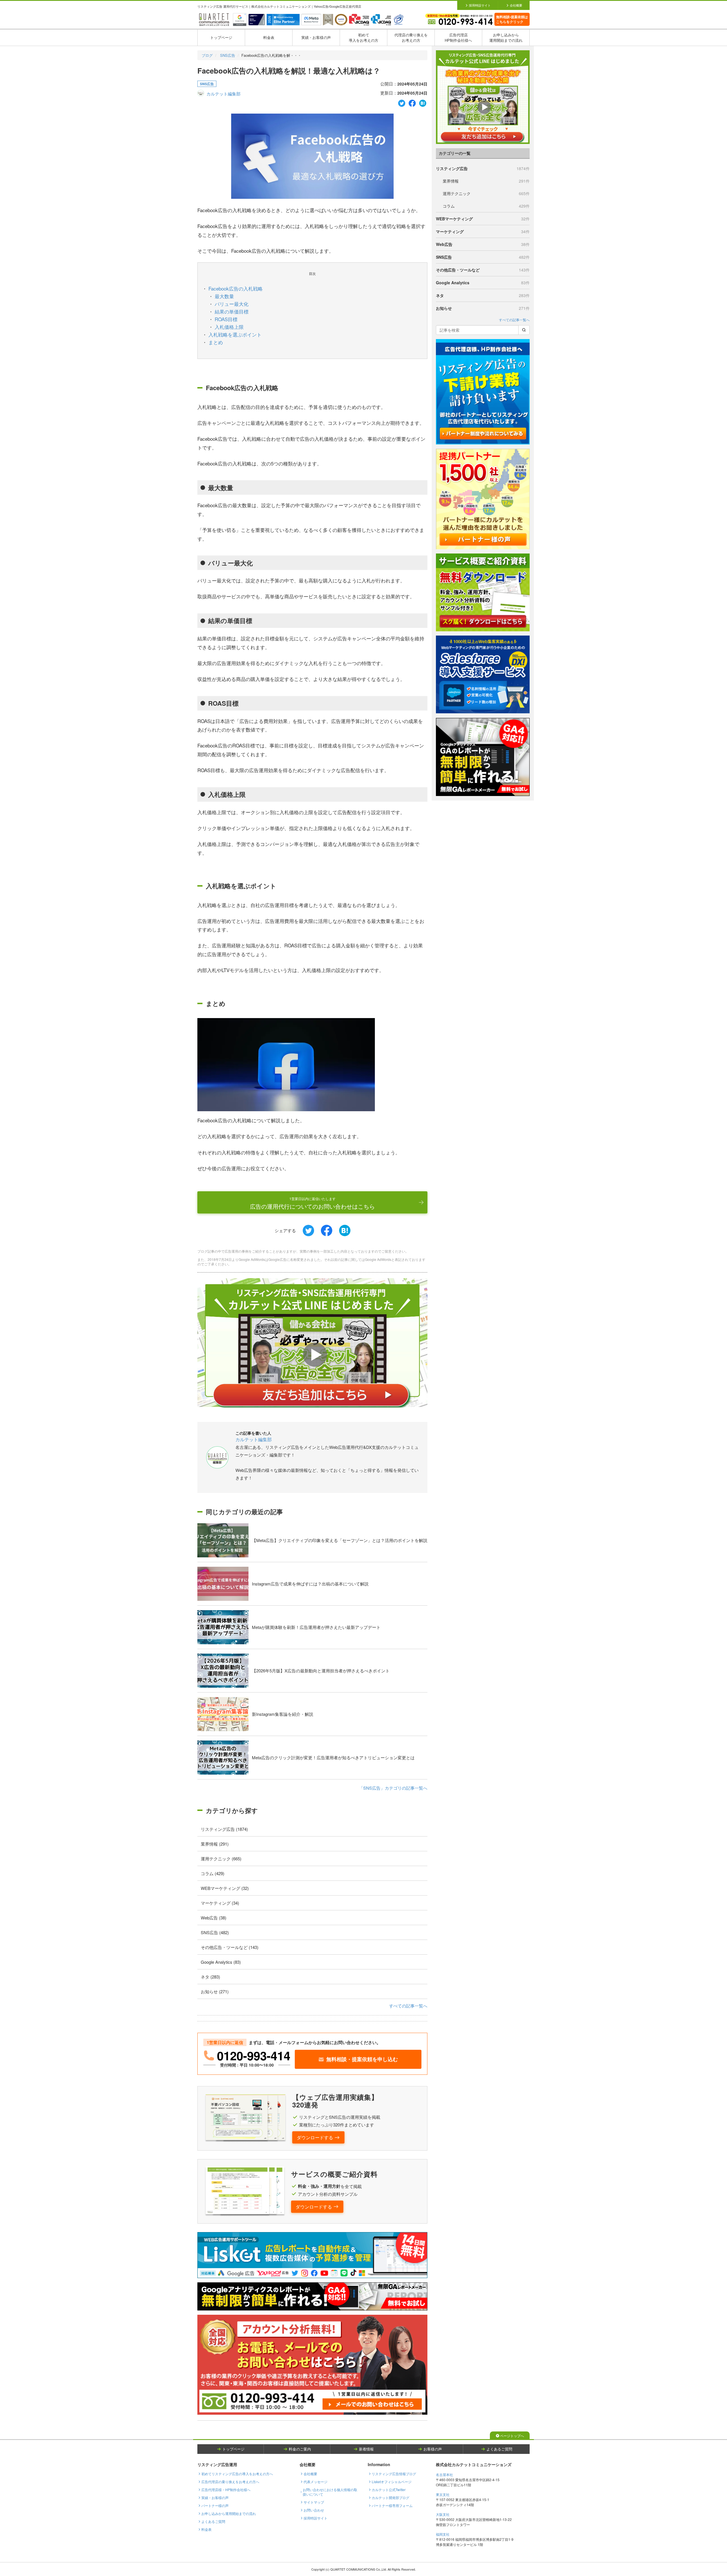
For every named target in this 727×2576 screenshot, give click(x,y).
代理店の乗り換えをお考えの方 (411, 37)
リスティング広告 (483, 168)
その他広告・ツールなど (483, 270)
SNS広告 (228, 55)
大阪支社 (443, 2514)
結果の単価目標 (232, 311)
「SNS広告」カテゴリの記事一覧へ (393, 1788)
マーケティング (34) (220, 1903)
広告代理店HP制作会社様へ (458, 37)
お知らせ (483, 308)
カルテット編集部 (223, 94)
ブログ (207, 55)
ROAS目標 (226, 319)
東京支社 (443, 2494)
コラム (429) (213, 1873)
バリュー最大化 (232, 304)
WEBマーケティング (483, 219)
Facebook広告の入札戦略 (236, 288)
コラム (486, 206)
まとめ (216, 342)
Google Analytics (483, 283)
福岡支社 (443, 2534)
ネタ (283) (210, 1977)
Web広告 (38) (214, 1918)
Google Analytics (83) (221, 1962)
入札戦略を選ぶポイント (235, 334)
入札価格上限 (229, 327)
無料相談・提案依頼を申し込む (362, 2059)
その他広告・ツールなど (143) (230, 1947)
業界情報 (486, 181)
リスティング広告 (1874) (224, 1829)
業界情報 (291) (215, 1844)
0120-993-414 (254, 2055)
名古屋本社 (444, 2474)
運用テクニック (486, 193)
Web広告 (483, 244)
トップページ (221, 37)
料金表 (269, 37)
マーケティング (483, 231)
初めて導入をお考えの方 (363, 37)
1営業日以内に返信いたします (312, 1203)
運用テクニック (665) (221, 1859)
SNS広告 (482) (215, 1932)
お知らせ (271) (215, 1991)
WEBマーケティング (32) (225, 1888)
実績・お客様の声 (316, 37)
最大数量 (224, 296)
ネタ (483, 295)
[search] (524, 330)
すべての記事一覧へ (408, 2006)
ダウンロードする (315, 2137)
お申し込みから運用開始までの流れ (506, 37)
